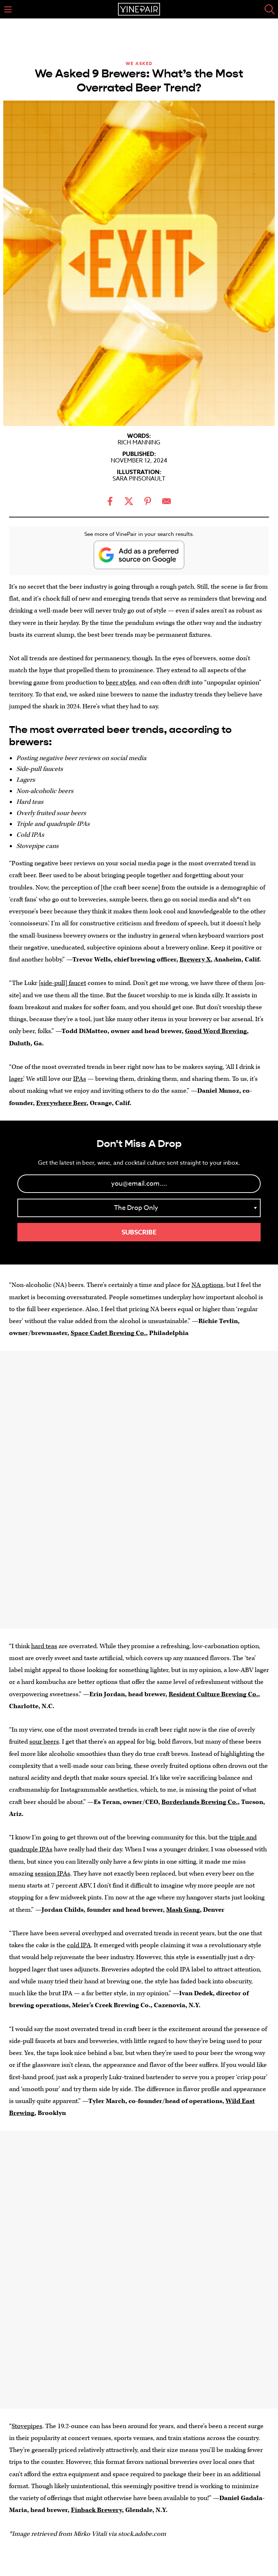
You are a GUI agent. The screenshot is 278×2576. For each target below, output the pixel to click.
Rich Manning (139, 443)
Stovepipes (27, 2426)
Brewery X (195, 959)
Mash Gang (183, 1910)
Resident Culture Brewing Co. (213, 1694)
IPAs (80, 1079)
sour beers (44, 1742)
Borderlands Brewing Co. (200, 1802)
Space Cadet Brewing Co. (108, 1333)
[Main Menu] (8, 9)
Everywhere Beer (61, 1103)
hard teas (44, 1646)
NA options (207, 1285)
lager (16, 1079)
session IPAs (52, 1874)
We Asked (139, 63)
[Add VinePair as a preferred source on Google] (139, 555)
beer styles (121, 683)
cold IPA (79, 1945)
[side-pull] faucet (62, 983)
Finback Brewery (96, 2510)
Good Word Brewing (216, 1031)
